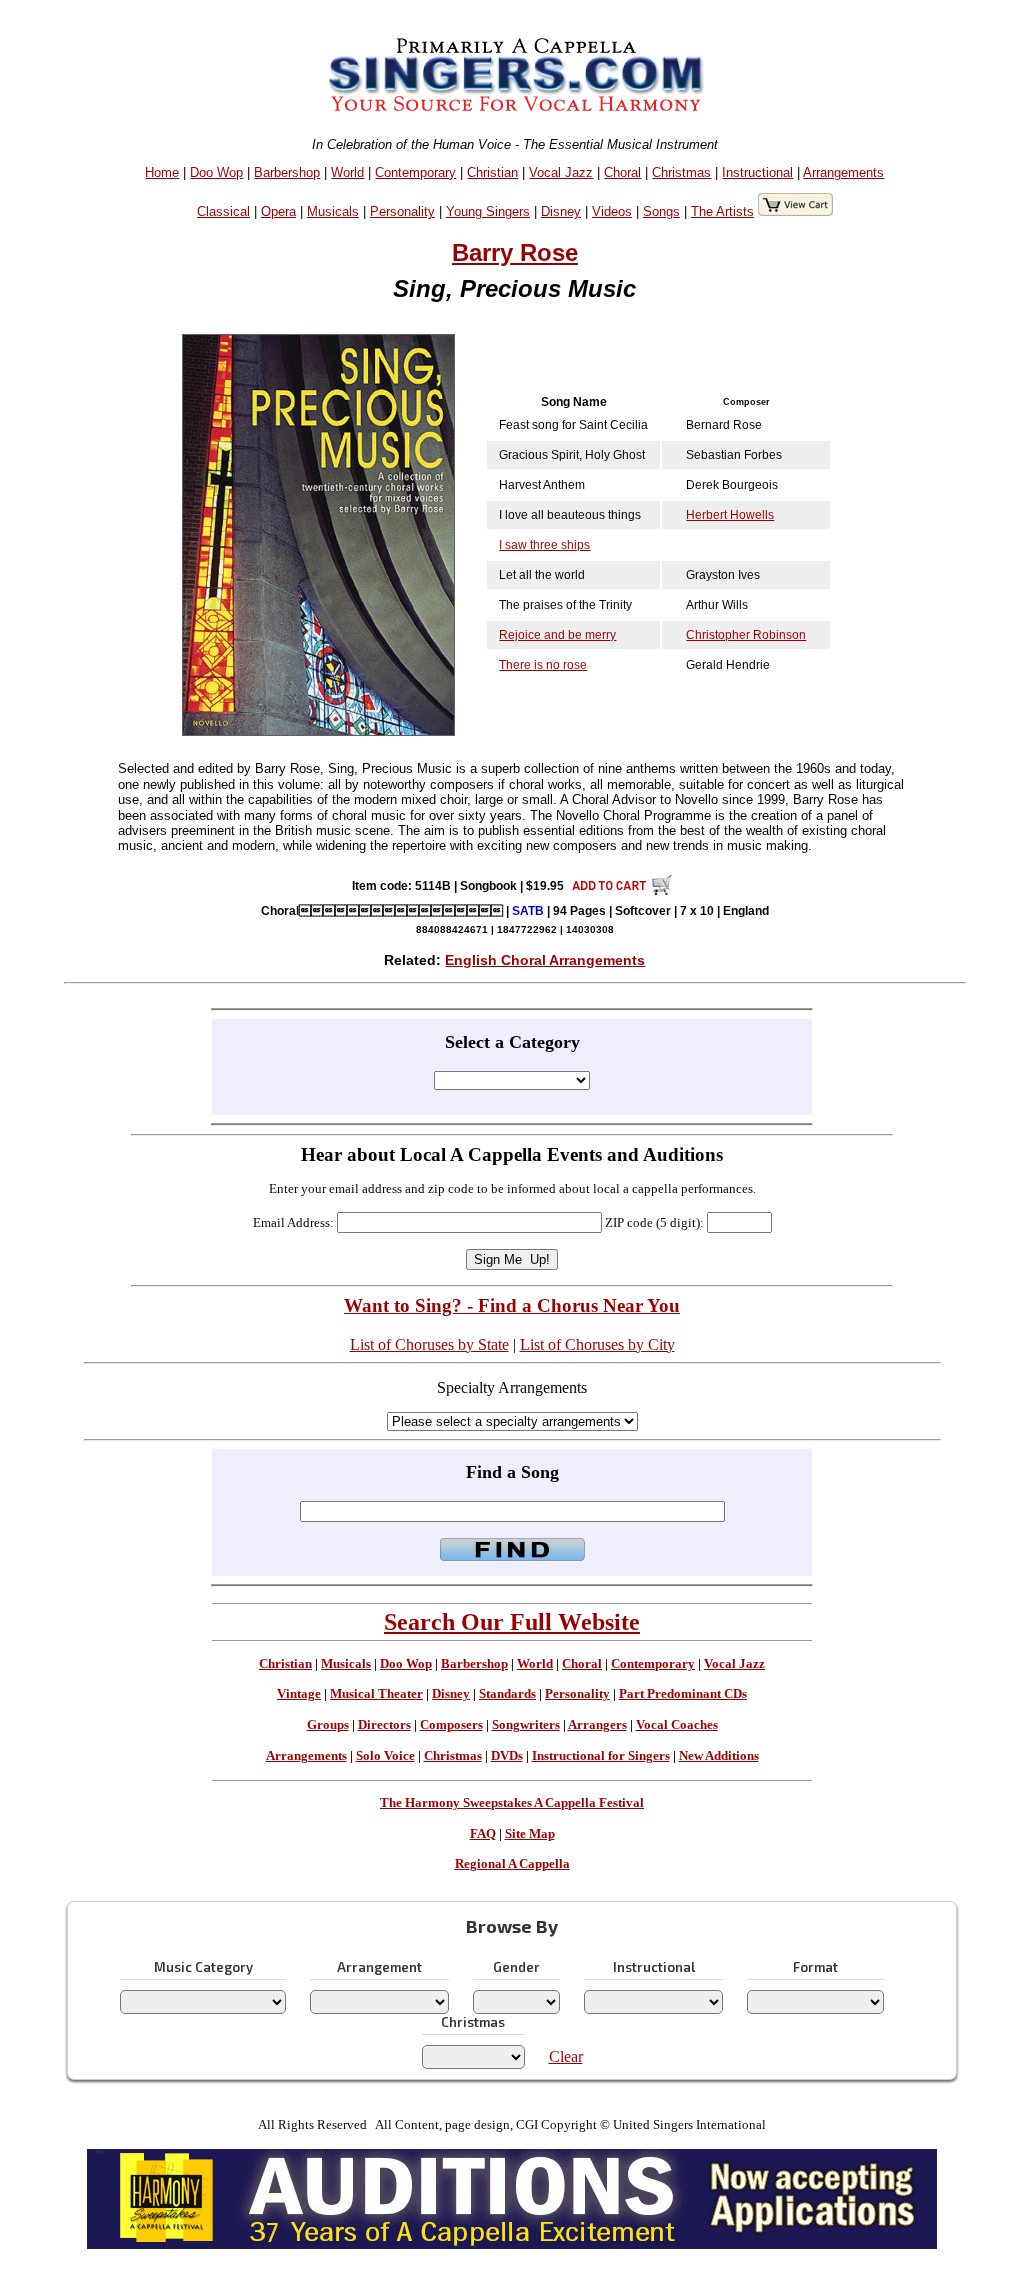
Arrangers (597, 1725)
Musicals (333, 211)
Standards (507, 1694)
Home (162, 172)
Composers (451, 1725)
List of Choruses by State (429, 1344)
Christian (492, 172)
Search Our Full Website (512, 1622)
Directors (384, 1725)
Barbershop (287, 172)
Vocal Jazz (561, 172)
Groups (328, 1725)
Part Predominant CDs (683, 1694)
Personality (402, 211)
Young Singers (488, 211)
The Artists (722, 211)
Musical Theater (376, 1694)
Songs (661, 211)
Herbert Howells (730, 515)
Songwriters (526, 1725)
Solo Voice (385, 1756)
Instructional (757, 172)
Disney (561, 211)
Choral (622, 172)
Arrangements (843, 172)
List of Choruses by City (597, 1344)
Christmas (681, 172)
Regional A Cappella (512, 1864)
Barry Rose (515, 252)
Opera (278, 211)
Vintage (299, 1694)
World (347, 172)
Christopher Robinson (746, 635)
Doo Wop (216, 172)
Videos (612, 211)
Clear (566, 2056)
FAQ (483, 1834)
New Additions (719, 1756)
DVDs (507, 1756)
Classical (223, 211)
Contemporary (415, 172)
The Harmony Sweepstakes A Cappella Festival (512, 1803)
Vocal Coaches (677, 1725)
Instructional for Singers (601, 1756)
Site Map (530, 1834)
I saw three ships (544, 545)
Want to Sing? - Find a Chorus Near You (512, 1305)
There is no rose (543, 665)
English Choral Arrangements (545, 960)
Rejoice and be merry (557, 635)
